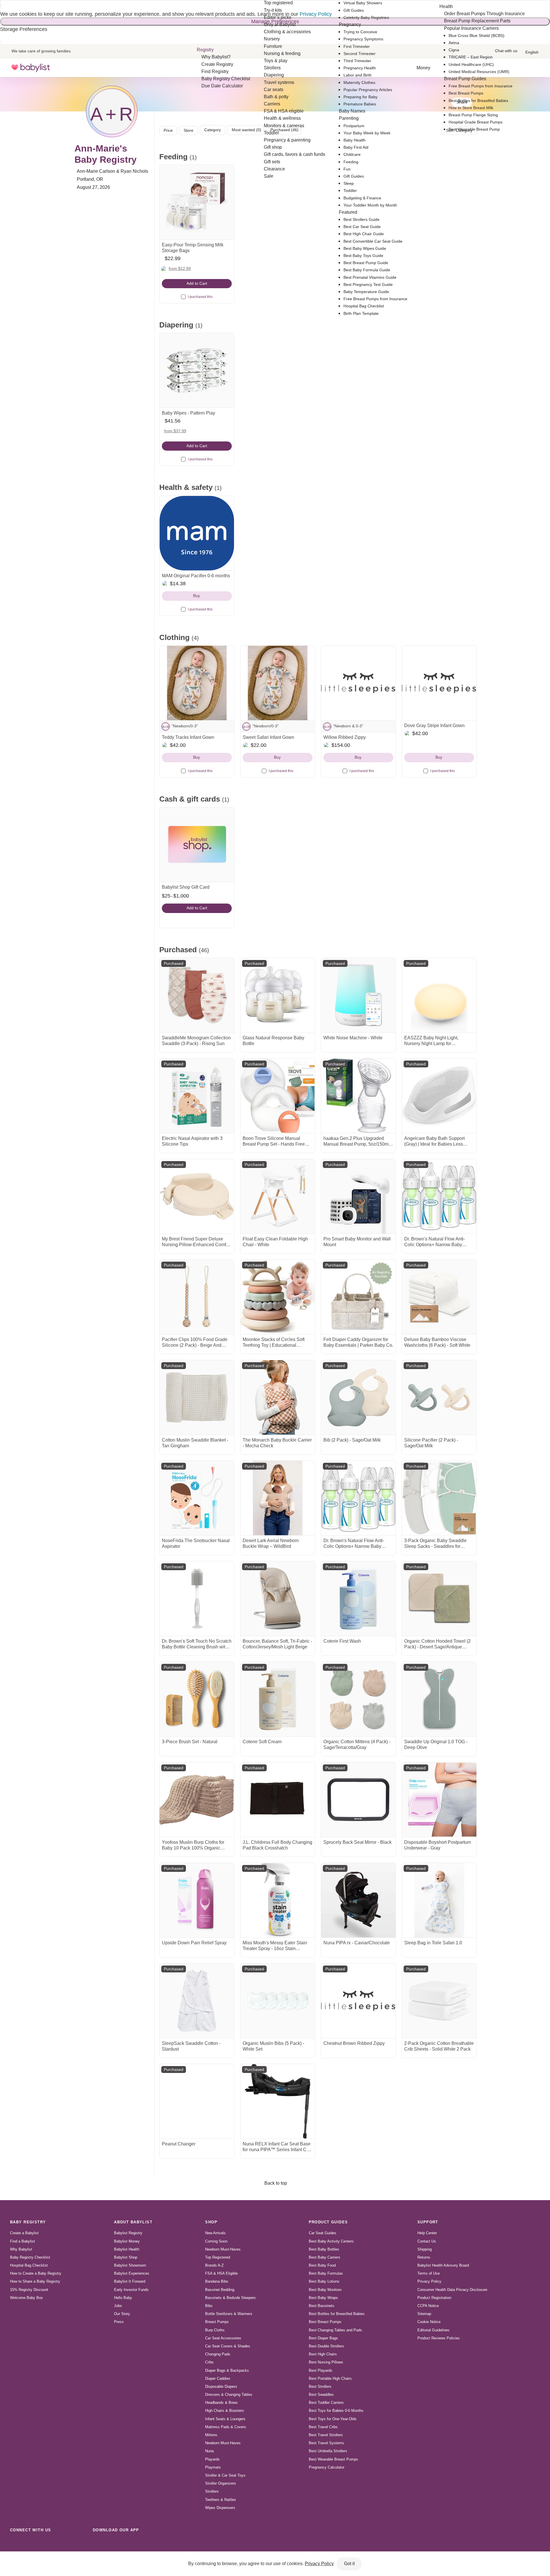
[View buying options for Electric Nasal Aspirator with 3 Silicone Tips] (197, 1096)
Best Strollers (320, 2386)
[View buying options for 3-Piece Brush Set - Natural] (197, 1699)
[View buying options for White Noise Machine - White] (358, 995)
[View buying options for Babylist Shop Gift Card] (197, 845)
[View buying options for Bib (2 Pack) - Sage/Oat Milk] (358, 1397)
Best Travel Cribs (323, 2427)
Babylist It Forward (130, 2281)
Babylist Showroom (130, 2265)
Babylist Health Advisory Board (443, 2265)
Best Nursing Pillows (326, 2362)
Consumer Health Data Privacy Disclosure (452, 2290)
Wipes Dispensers (220, 2508)
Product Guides (328, 2222)
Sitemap (424, 2314)
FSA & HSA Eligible (221, 2273)
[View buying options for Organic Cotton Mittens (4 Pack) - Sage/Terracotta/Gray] (358, 1699)
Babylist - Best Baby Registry (31, 68)
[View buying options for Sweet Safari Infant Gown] (278, 683)
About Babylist (133, 2222)
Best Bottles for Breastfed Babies (337, 2314)
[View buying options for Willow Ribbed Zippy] (358, 683)
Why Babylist (21, 2249)
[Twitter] (66, 2543)
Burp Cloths (215, 2330)
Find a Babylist (22, 2241)
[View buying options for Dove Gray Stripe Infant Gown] (439, 683)
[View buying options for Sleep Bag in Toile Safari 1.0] (439, 1900)
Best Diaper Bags (323, 2338)
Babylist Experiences (132, 2273)
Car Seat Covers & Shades (228, 2346)
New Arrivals (215, 2233)
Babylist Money (127, 2241)
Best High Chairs (323, 2354)
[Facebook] (41, 2543)
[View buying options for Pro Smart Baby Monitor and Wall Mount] (358, 1196)
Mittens (211, 2435)
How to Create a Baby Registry (36, 2273)
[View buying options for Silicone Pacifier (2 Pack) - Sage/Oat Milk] (439, 1397)
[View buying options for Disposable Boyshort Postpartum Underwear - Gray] (439, 1800)
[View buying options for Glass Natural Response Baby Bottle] (278, 995)
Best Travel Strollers (326, 2435)
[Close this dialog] (1, 5)
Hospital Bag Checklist (29, 2265)
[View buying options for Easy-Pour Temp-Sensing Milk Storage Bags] (197, 202)
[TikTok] (15, 2543)
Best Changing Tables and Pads (335, 2330)
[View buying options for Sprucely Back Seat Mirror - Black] (358, 1800)
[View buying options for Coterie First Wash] (358, 1599)
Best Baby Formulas (326, 2273)
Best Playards (321, 2370)
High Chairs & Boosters (225, 2411)
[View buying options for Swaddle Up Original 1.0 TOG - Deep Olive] (439, 1699)
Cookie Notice (429, 2322)
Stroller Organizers (221, 2483)
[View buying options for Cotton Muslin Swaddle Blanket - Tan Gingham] (197, 1397)
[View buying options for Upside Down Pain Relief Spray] (197, 1900)
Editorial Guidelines (433, 2330)
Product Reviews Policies (439, 2338)
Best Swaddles (321, 2395)
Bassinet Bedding (220, 2290)
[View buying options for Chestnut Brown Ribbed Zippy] (358, 2001)
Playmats (213, 2467)
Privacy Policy (429, 2281)
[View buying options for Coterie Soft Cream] (278, 1699)
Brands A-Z (214, 2265)
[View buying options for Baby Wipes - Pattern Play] (197, 370)
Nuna (209, 2451)
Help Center (427, 2233)
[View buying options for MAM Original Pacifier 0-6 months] (197, 533)
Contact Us (427, 2241)
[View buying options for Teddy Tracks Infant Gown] (197, 683)
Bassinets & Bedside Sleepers (230, 2298)
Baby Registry (28, 2222)
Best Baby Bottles (324, 2249)
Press (119, 2322)
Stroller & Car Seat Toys (225, 2475)
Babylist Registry (128, 2233)
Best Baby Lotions (324, 2281)
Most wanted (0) (246, 130)
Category (213, 130)
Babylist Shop (126, 2257)
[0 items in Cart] (535, 68)
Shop (211, 2222)
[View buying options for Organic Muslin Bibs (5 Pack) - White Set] (278, 2001)
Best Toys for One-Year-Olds (333, 2419)
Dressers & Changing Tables (229, 2395)
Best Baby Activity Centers (331, 2241)
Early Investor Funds (131, 2290)
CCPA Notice (428, 2306)
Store (188, 130)
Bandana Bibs (217, 2281)
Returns (424, 2257)
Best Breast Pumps (325, 2322)
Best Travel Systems (326, 2443)
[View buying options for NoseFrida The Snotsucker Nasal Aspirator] (197, 1498)
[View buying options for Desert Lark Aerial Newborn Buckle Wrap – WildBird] (278, 1498)
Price (168, 130)
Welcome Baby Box (26, 2298)
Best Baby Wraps (323, 2298)
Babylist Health (127, 2249)
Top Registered (218, 2257)
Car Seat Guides (323, 2233)
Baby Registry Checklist (30, 2257)
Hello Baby (123, 2298)
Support (428, 2222)
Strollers (212, 2491)
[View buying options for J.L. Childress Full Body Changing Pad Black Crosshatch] (278, 1800)
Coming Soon (216, 2241)
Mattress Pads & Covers (226, 2427)
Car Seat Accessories (223, 2338)
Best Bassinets (322, 2306)
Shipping (425, 2249)
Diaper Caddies (218, 2378)
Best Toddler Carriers (326, 2403)
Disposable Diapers (221, 2386)
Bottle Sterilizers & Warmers (229, 2314)
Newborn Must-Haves (223, 2249)
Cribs (209, 2362)
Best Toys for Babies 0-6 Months (336, 2411)
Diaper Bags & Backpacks (227, 2370)
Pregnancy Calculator (327, 2467)
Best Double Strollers (326, 2346)
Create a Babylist (24, 2233)
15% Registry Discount (29, 2290)
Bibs (209, 2306)
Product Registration (434, 2298)
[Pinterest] (53, 2543)
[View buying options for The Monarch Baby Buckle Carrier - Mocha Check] (278, 1397)
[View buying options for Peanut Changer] (197, 2101)
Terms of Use (429, 2273)
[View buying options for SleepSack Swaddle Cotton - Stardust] (197, 2001)
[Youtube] (78, 2543)
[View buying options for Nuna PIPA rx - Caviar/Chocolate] (358, 1900)
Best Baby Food (322, 2265)
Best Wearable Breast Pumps (333, 2459)
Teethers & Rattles (221, 2500)
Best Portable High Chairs (330, 2378)
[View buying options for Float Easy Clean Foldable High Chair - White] (278, 1196)
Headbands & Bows (221, 2403)
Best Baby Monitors (325, 2290)
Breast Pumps (217, 2322)
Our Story (122, 2314)
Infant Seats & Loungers (225, 2419)
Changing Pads (218, 2354)
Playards (212, 2459)
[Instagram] (28, 2543)
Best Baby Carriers (325, 2257)
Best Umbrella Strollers (328, 2451)
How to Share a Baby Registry (35, 2281)
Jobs (118, 2306)
